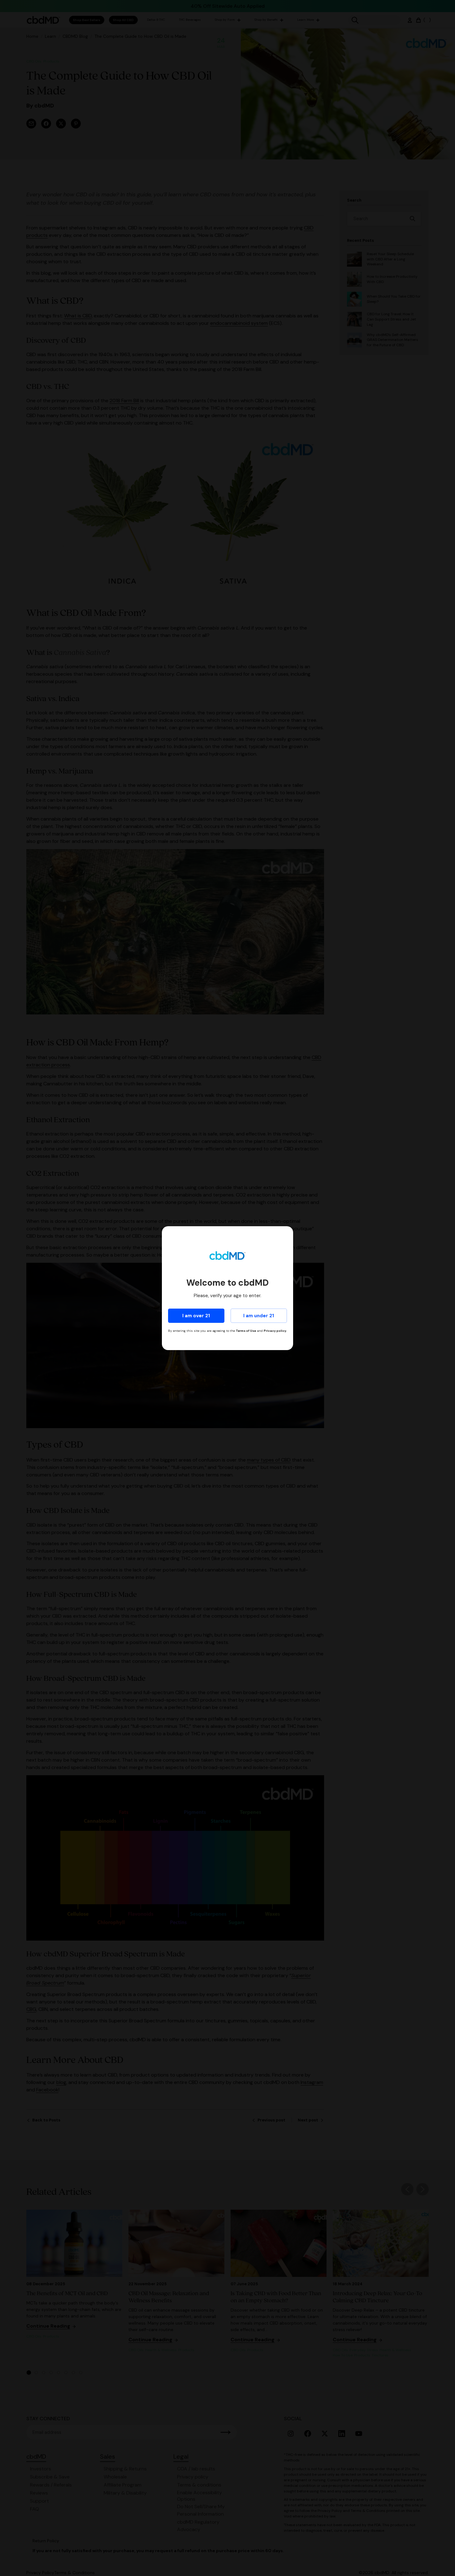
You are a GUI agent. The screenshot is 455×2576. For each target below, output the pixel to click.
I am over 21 (196, 1316)
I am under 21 (259, 1316)
